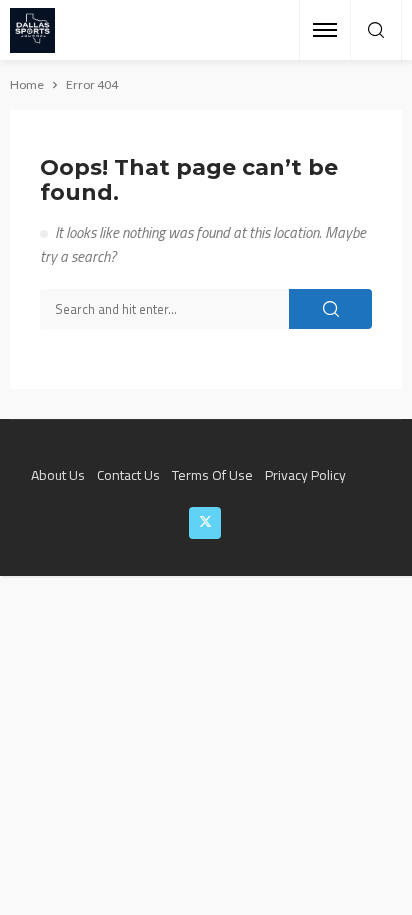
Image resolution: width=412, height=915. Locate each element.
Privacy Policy (305, 474)
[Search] (376, 31)
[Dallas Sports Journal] (32, 30)
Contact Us (128, 474)
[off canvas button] (325, 30)
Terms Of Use (212, 474)
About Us (58, 474)
